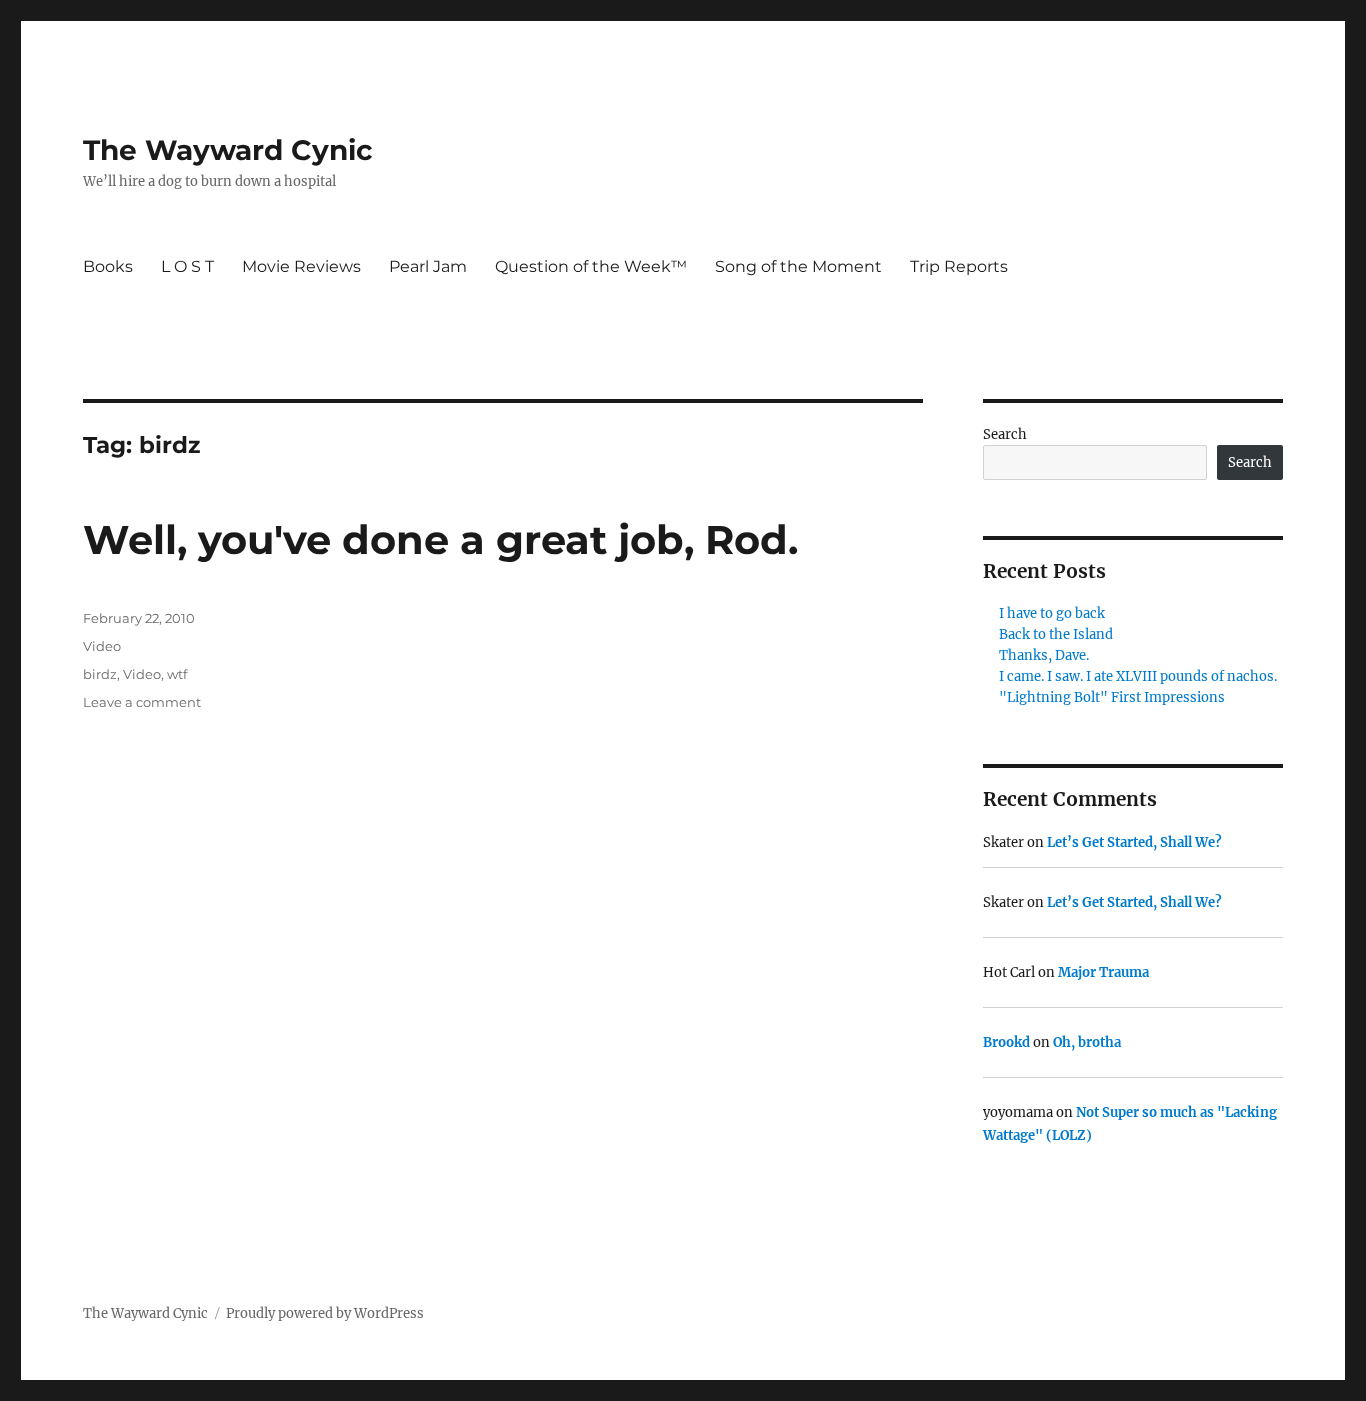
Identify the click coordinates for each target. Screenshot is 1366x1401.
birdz (100, 674)
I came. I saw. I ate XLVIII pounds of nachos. (1138, 676)
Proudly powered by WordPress (325, 1313)
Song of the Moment (798, 266)
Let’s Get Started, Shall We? (1134, 842)
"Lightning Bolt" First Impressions (1112, 697)
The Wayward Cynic (228, 150)
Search (1005, 434)
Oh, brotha (1087, 1042)
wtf (177, 674)
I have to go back (1052, 613)
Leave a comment (142, 702)
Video (102, 646)
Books (108, 266)
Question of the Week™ (591, 266)
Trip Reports (959, 266)
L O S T (187, 266)
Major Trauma (1103, 972)
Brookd (1006, 1042)
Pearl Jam (428, 266)
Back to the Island (1056, 634)
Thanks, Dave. (1044, 655)
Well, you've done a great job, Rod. (440, 539)
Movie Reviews (301, 266)
